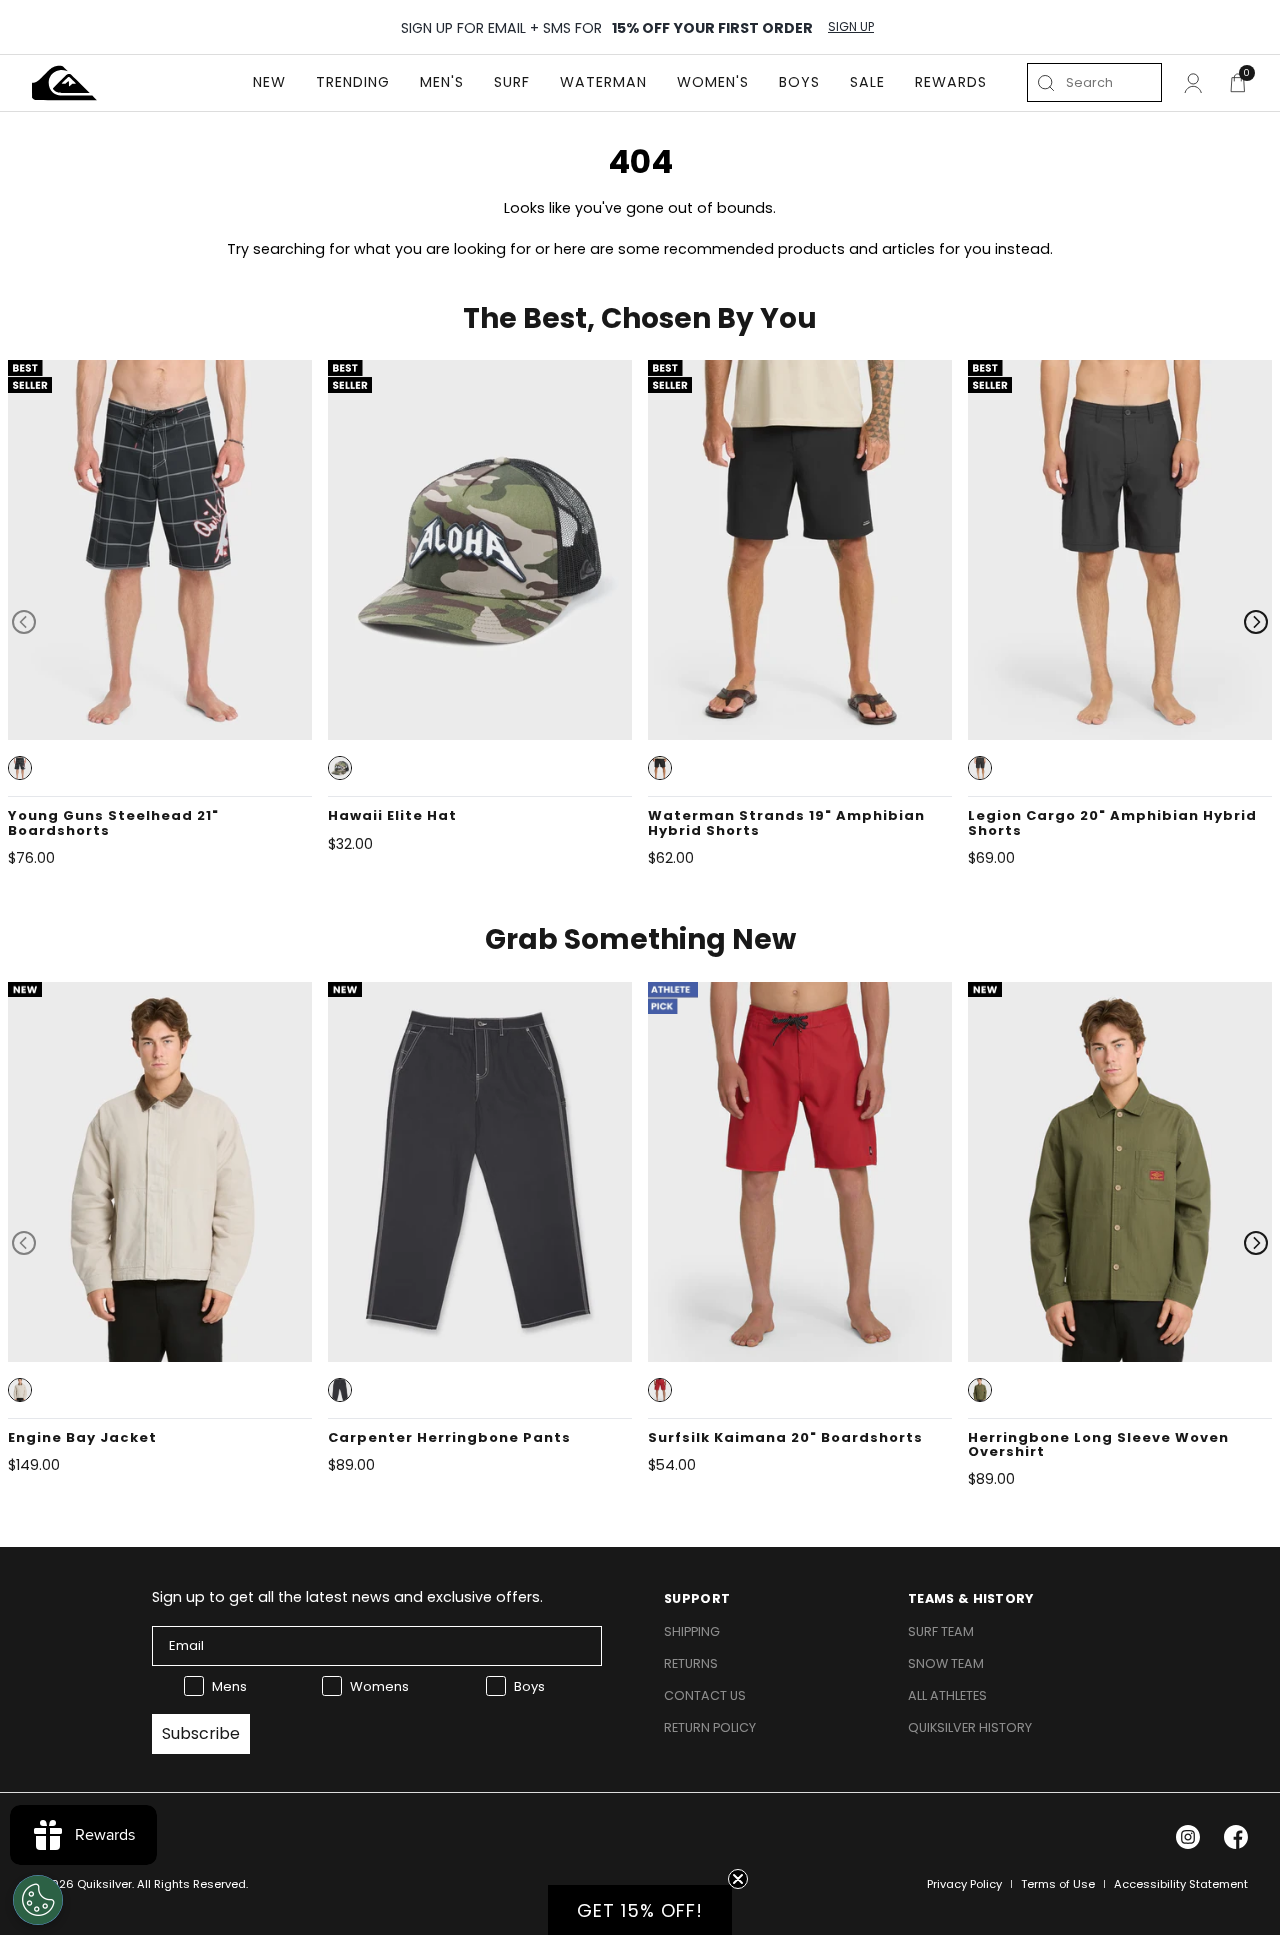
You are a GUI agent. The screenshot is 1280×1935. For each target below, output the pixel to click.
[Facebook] (1236, 1837)
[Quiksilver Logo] (64, 83)
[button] (20, 768)
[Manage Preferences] (38, 1900)
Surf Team (941, 1631)
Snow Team (946, 1663)
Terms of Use (1058, 1884)
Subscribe (201, 1733)
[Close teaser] (738, 1879)
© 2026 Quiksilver (82, 1884)
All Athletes (947, 1695)
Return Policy (710, 1727)
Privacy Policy (964, 1884)
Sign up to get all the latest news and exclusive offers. (347, 1597)
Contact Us (705, 1695)
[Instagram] (1188, 1837)
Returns (691, 1663)
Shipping (692, 1631)
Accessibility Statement (1181, 1884)
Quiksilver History (970, 1727)
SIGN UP (851, 27)
